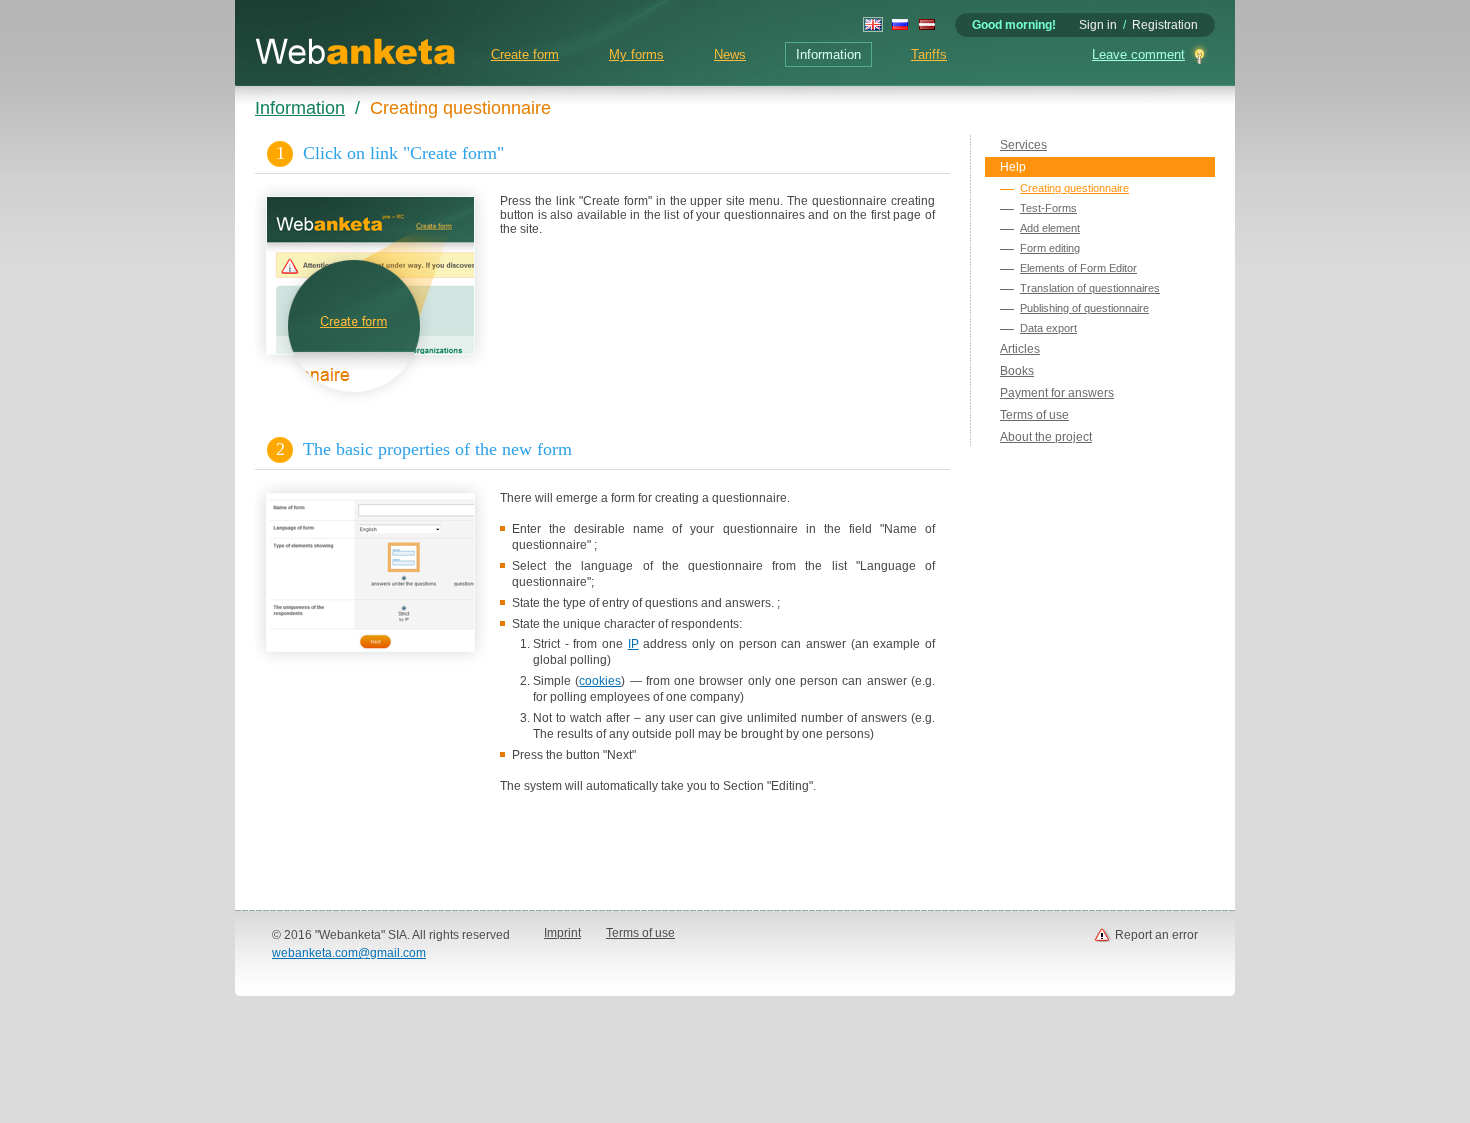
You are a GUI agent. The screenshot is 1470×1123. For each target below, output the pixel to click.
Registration (1165, 25)
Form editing (1050, 248)
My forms (636, 54)
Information (828, 54)
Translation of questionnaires (1090, 288)
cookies (600, 681)
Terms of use (1034, 415)
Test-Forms (1048, 208)
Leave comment (1138, 54)
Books (1017, 371)
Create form (525, 54)
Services (1023, 145)
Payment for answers (1057, 393)
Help (1013, 167)
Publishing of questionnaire (1084, 308)
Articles (1020, 349)
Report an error (1156, 935)
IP (633, 644)
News (730, 54)
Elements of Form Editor (1078, 268)
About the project (1046, 437)
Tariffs (929, 54)
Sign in (1098, 25)
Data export (1048, 328)
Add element (1050, 228)
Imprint (562, 933)
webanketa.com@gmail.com (349, 953)
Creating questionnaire (1074, 188)
